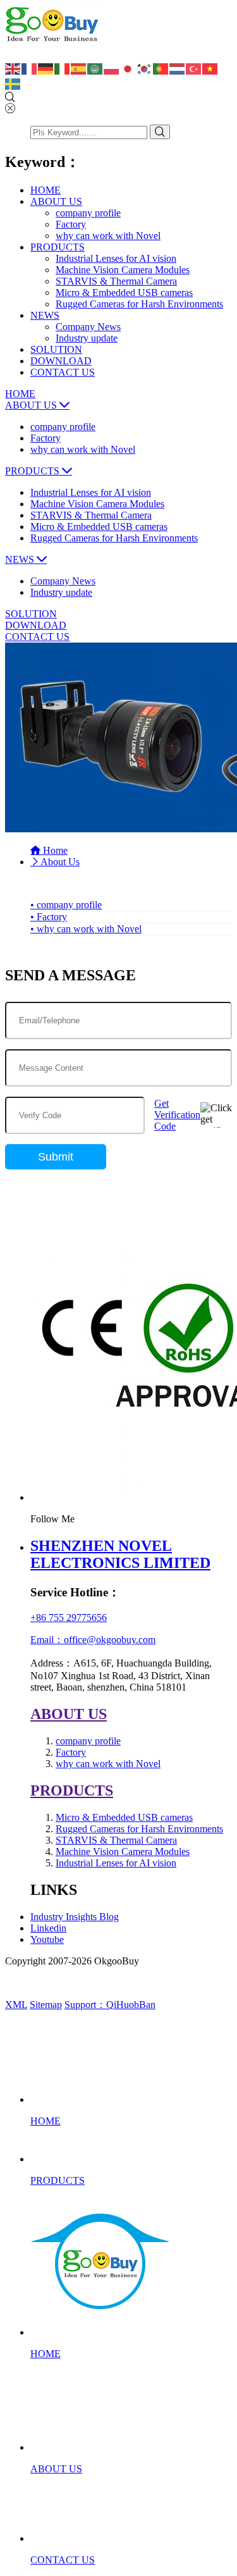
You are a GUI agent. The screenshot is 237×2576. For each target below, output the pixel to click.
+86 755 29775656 (69, 1618)
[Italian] (63, 68)
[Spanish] (79, 68)
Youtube (47, 1939)
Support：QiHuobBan (110, 2005)
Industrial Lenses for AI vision (116, 258)
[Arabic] (95, 68)
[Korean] (145, 68)
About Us (60, 862)
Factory (71, 224)
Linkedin (48, 1928)
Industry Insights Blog (75, 1917)
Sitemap (46, 2005)
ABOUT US (69, 1714)
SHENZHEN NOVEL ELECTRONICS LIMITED (120, 1554)
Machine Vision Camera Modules (123, 270)
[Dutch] (178, 68)
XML (16, 2005)
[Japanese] (128, 68)
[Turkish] (194, 68)
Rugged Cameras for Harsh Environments (139, 304)
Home (54, 850)
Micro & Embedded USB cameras (124, 293)
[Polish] (112, 68)
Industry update (87, 338)
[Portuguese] (161, 68)
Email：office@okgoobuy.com (93, 1640)
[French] (30, 68)
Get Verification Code (177, 1115)
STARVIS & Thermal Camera (116, 281)
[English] (13, 68)
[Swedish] (13, 83)
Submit (56, 1157)
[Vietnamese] (210, 68)
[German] (46, 68)
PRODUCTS (72, 1790)
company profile (88, 213)
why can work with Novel (108, 236)
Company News (88, 327)
